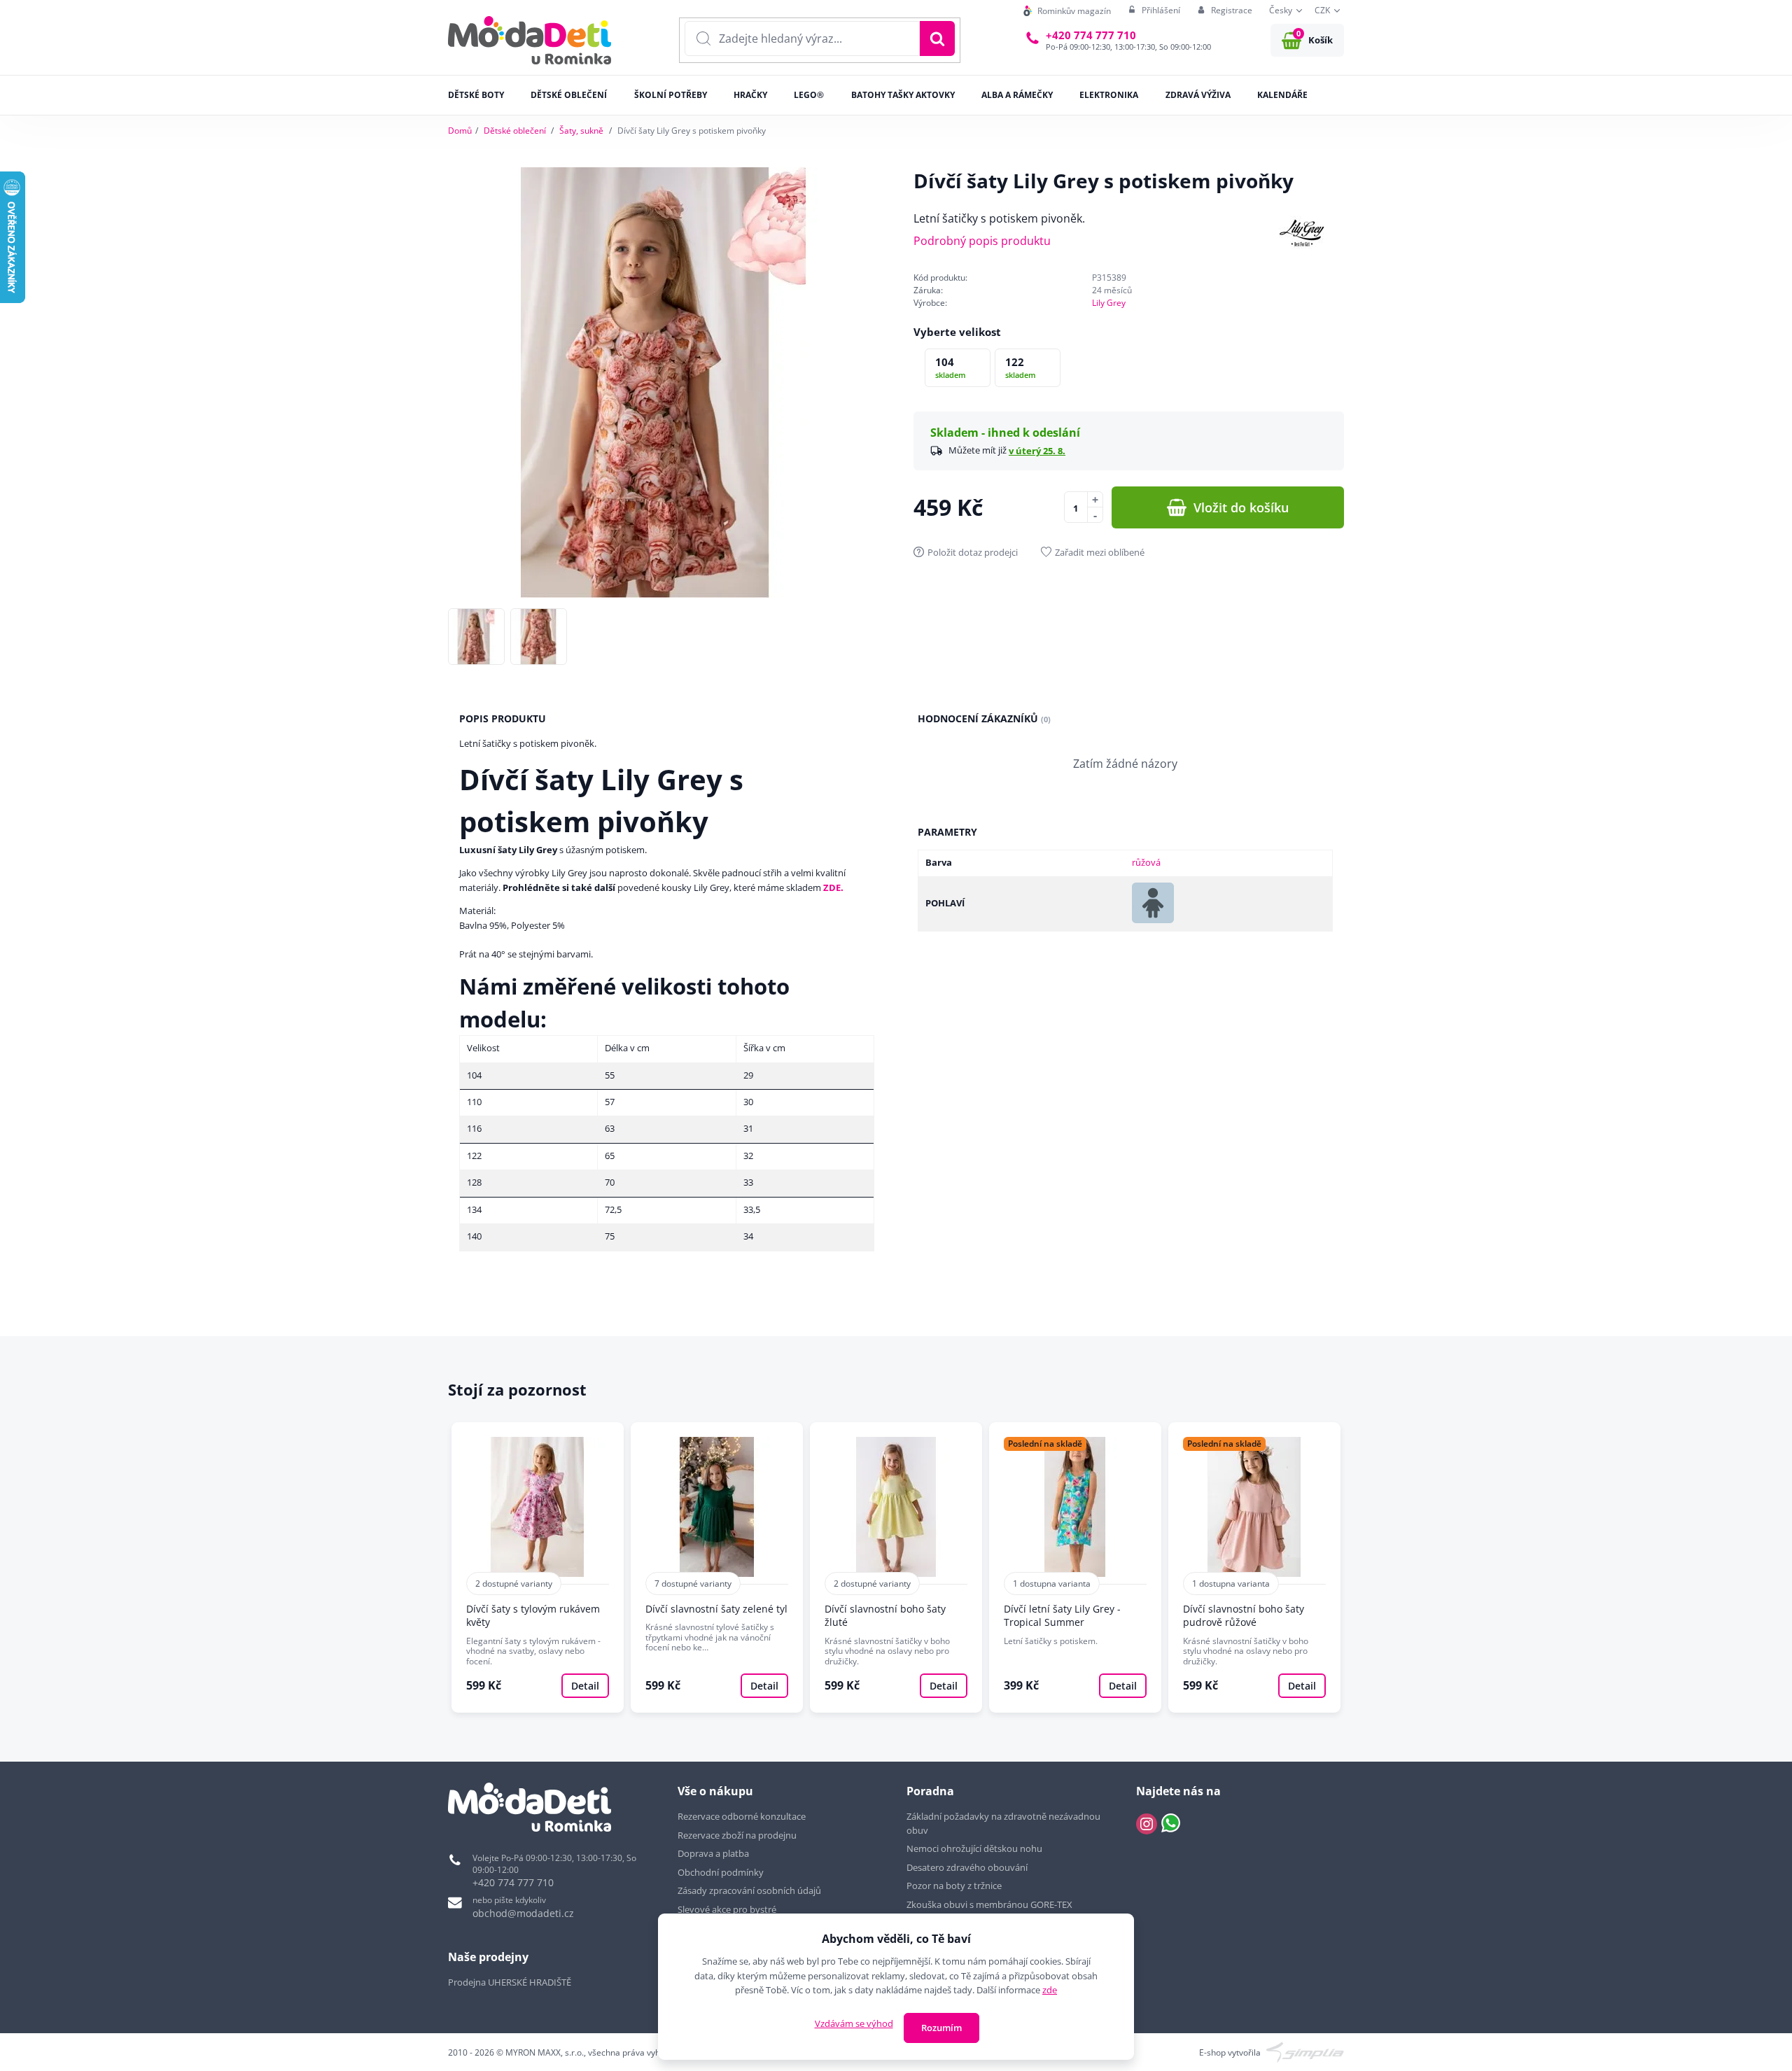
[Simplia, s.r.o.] (1305, 2052)
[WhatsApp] (1171, 1824)
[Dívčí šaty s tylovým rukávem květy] (538, 1568)
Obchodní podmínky (721, 1872)
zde (1050, 1990)
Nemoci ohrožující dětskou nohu (974, 1848)
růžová (1146, 862)
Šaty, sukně (581, 131)
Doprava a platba (713, 1853)
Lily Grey (1109, 303)
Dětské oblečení (515, 131)
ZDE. (833, 887)
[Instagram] (1147, 1824)
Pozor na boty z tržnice (954, 1886)
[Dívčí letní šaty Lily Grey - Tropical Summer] (1075, 1568)
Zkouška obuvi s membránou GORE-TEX (989, 1904)
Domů (460, 131)
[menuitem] (1067, 11)
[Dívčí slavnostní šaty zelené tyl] (717, 1568)
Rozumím (941, 2028)
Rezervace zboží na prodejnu (737, 1835)
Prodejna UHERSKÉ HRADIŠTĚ (510, 1982)
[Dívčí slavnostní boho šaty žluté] (896, 1568)
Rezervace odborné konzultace (742, 1816)
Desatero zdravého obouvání (967, 1867)
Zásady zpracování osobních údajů (749, 1890)
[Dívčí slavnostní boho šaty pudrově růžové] (1254, 1568)
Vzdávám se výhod (854, 2023)
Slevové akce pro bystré (727, 1909)
